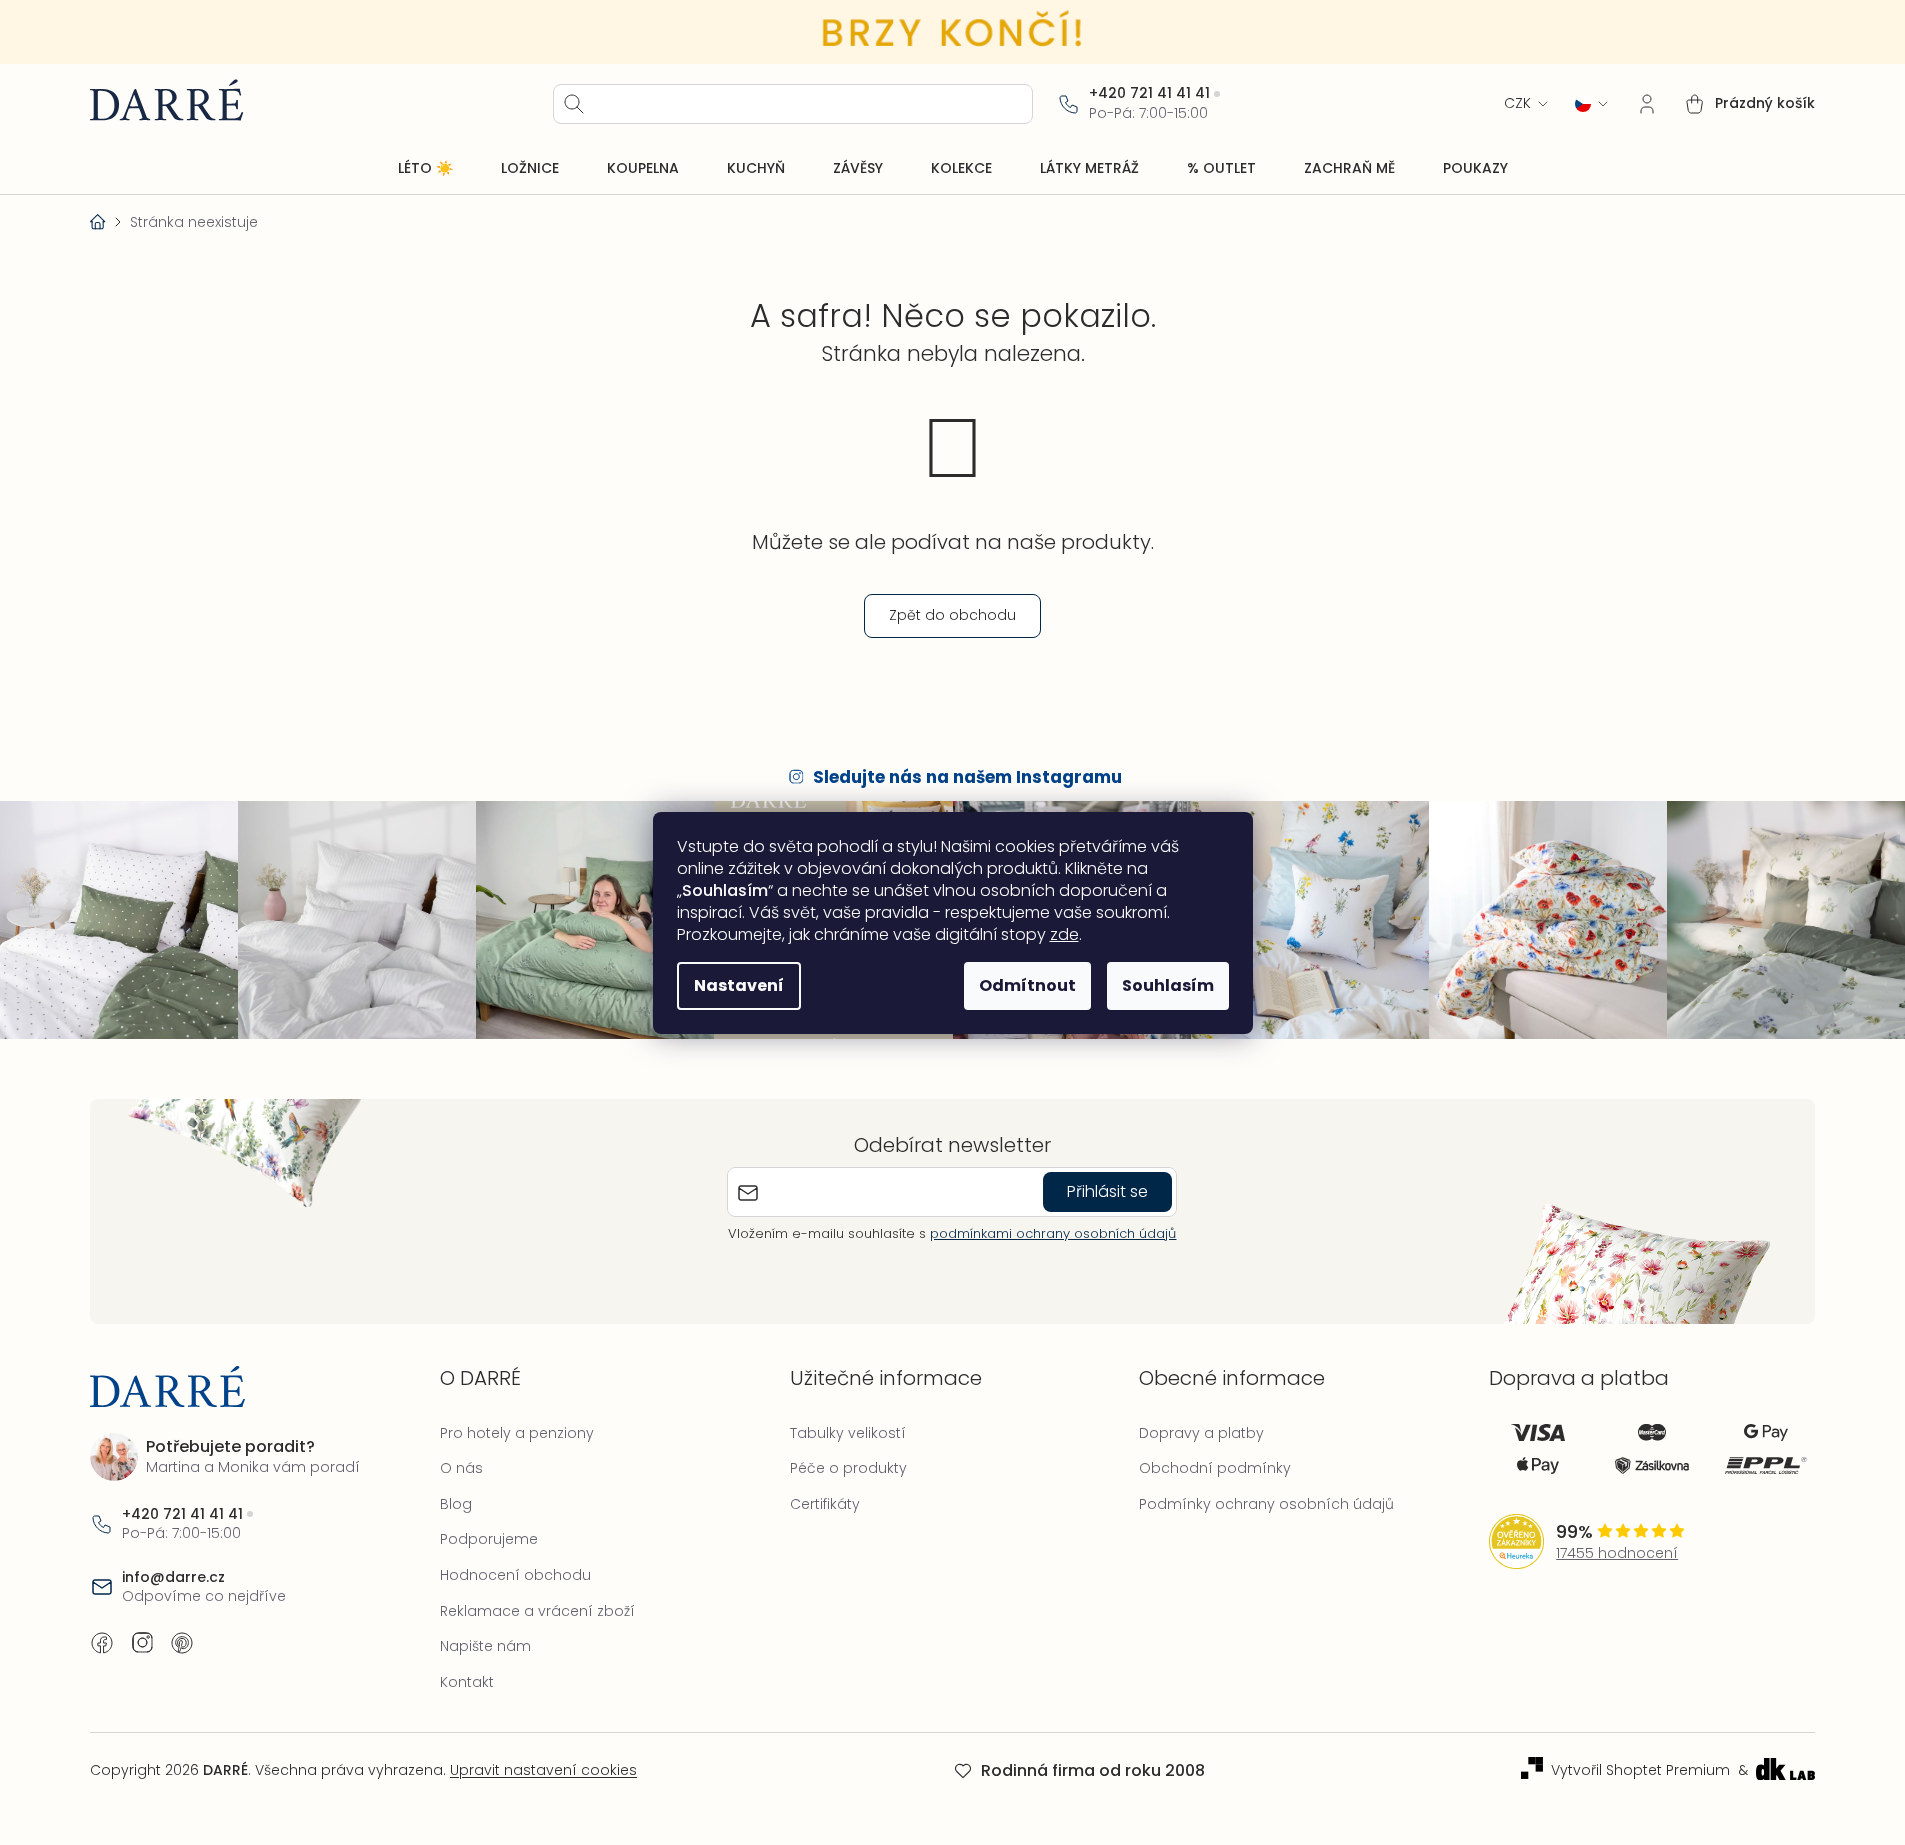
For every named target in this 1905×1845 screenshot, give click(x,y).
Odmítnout (1027, 985)
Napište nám (485, 1646)
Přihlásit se (1107, 1191)
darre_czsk (142, 1643)
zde (1064, 934)
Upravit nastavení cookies (543, 1770)
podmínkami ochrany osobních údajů (1053, 1233)
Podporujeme (489, 1539)
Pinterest (182, 1643)
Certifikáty (825, 1504)
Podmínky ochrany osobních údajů (1266, 1504)
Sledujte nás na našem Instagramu (967, 777)
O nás (461, 1468)
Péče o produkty (848, 1468)
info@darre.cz (173, 1577)
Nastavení (739, 985)
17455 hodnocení (1617, 1553)
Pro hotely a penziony (517, 1433)
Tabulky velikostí (848, 1433)
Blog (456, 1504)
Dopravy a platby (1201, 1433)
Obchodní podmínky (1215, 1468)
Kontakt (467, 1682)
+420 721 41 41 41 (1149, 93)
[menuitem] (425, 169)
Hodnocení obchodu (515, 1575)
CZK (1517, 103)
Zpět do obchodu (952, 615)
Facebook (102, 1643)
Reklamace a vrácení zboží (537, 1611)
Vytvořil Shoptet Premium (1640, 1770)
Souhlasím (1168, 985)
